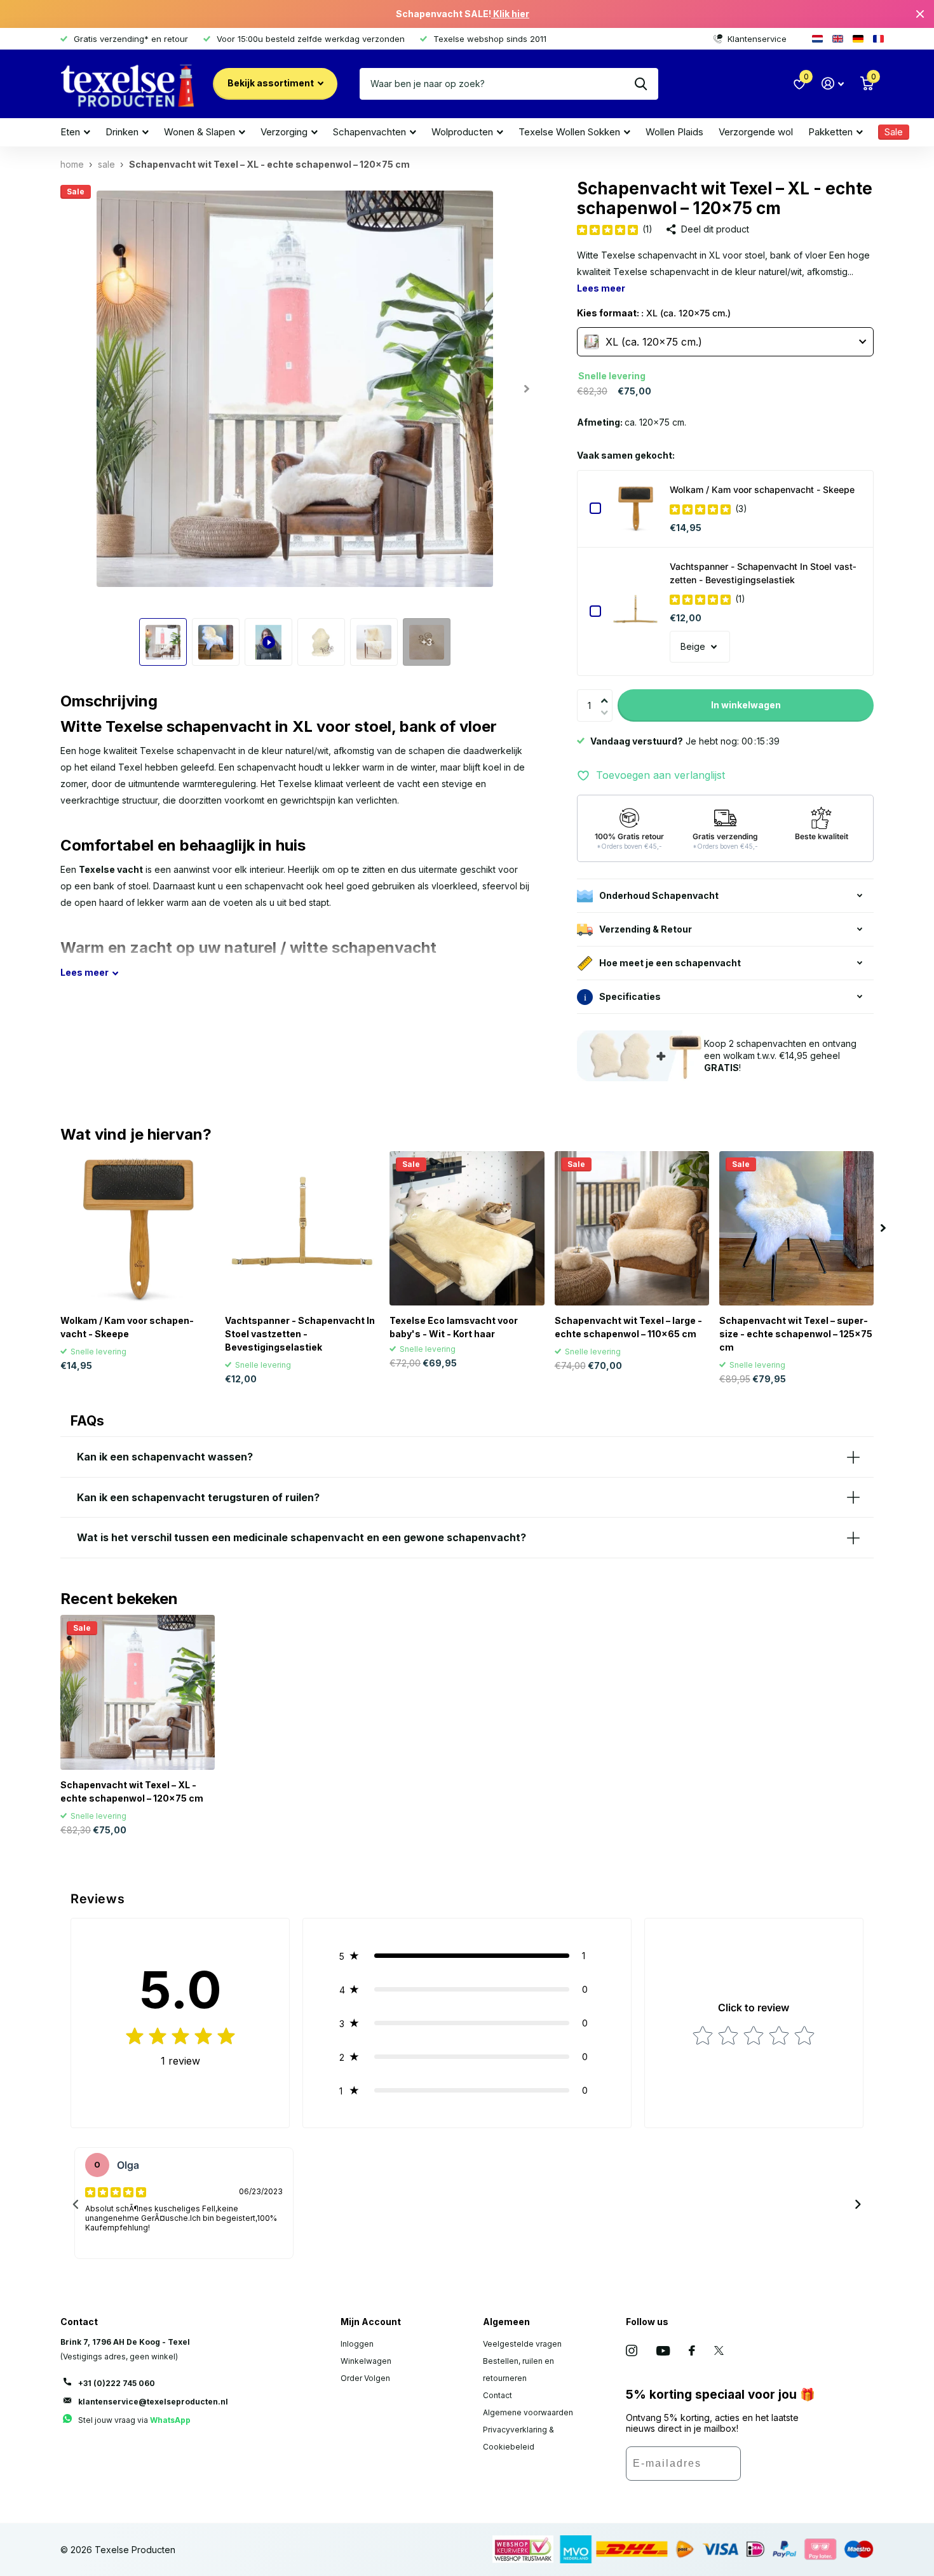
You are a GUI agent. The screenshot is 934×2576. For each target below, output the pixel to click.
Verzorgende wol (756, 132)
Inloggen (357, 2344)
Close (920, 14)
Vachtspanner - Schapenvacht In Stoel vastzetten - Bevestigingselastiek (763, 573)
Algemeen (506, 2322)
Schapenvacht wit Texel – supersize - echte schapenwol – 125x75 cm (796, 1334)
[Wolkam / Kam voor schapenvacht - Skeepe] (635, 508)
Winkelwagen (366, 2361)
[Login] (833, 84)
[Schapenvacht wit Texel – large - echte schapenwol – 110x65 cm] (632, 1228)
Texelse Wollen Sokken (569, 132)
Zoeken (641, 84)
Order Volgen (365, 2378)
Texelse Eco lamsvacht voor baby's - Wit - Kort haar (454, 1327)
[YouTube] (663, 2351)
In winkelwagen (746, 705)
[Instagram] (632, 2350)
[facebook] (692, 2350)
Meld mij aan (779, 2468)
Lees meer (601, 288)
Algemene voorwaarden (528, 2412)
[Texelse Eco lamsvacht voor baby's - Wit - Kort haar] (467, 1228)
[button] (608, 692)
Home (72, 164)
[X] (719, 2350)
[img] (607, 229)
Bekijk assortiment (272, 83)
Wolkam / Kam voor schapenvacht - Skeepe (762, 489)
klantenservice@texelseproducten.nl (153, 2402)
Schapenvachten (369, 132)
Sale (106, 164)
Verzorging (284, 132)
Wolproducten (462, 132)
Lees (85, 972)
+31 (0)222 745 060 (117, 2383)
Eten (70, 132)
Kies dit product (595, 508)
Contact (497, 2395)
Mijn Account (371, 2322)
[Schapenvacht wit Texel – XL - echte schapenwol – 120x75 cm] (138, 1692)
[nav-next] (858, 2204)
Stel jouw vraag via (134, 2420)
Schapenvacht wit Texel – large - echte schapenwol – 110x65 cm (628, 1327)
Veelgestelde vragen (522, 2344)
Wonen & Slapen (200, 132)
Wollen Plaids (674, 132)
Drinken (122, 132)
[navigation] (163, 642)
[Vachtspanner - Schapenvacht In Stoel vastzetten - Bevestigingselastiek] (635, 611)
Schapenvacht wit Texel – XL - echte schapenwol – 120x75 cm (132, 1791)
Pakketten (830, 132)
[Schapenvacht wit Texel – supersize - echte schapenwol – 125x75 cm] (796, 1228)
